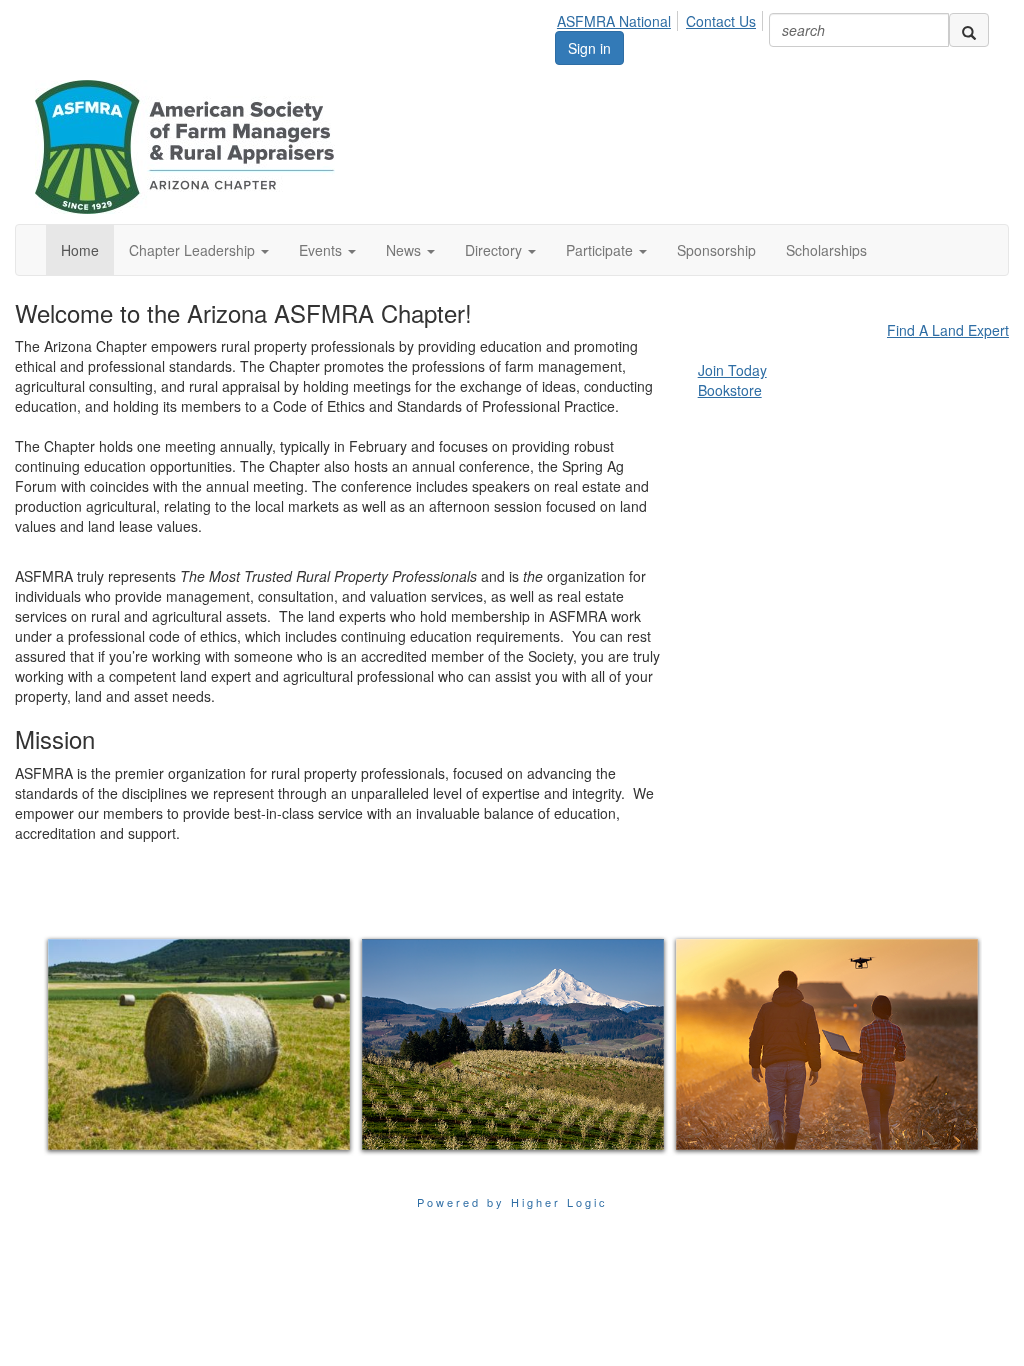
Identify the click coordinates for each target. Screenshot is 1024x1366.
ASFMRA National (614, 21)
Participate (601, 250)
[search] (969, 30)
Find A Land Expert (948, 330)
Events (322, 250)
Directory (495, 250)
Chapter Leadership (194, 250)
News (405, 250)
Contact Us (721, 21)
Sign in (589, 48)
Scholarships (826, 250)
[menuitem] (619, 18)
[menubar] (662, 18)
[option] (199, 1044)
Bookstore (730, 390)
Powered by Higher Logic (512, 1202)
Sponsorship (716, 250)
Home (80, 250)
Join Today (732, 370)
